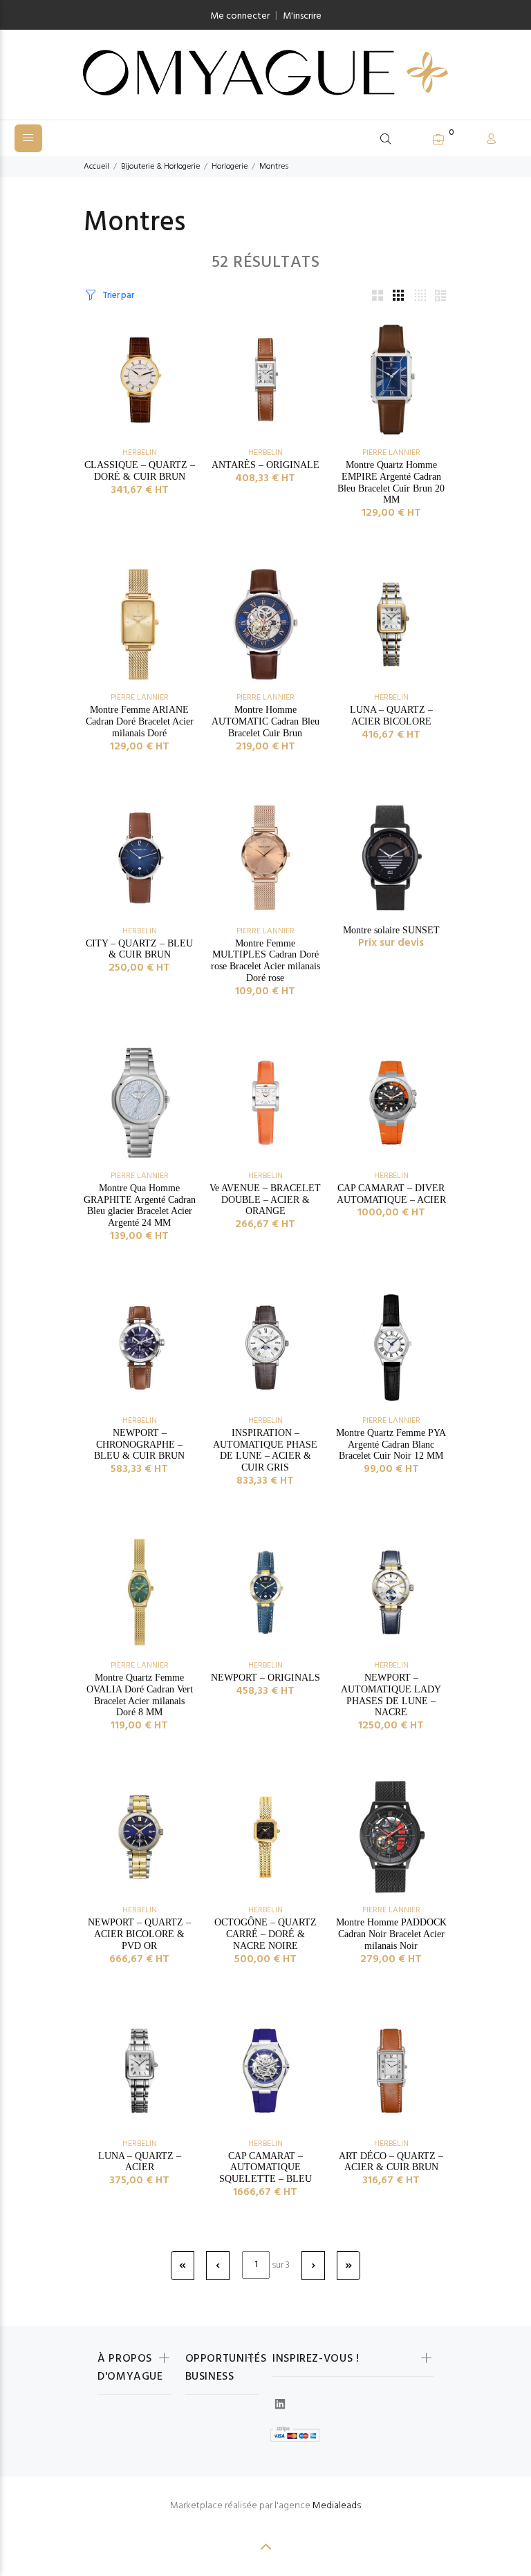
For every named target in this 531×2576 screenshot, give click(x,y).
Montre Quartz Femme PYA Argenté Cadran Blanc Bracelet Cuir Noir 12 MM (391, 1445)
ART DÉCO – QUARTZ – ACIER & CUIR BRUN (391, 2162)
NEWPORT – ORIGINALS (265, 1678)
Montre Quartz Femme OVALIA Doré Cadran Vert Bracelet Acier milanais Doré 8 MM (140, 1695)
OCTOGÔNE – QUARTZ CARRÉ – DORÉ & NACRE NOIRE (265, 1934)
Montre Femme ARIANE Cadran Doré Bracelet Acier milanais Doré (140, 721)
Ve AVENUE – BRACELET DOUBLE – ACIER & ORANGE (265, 1200)
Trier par (118, 296)
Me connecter (240, 16)
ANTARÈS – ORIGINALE (265, 465)
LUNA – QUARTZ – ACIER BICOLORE (391, 716)
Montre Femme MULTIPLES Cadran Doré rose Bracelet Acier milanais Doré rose (265, 961)
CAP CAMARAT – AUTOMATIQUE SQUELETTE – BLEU (265, 2168)
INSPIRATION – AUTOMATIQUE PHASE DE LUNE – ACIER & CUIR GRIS (265, 1450)
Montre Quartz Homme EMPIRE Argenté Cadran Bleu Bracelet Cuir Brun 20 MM (391, 482)
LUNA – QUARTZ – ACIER (140, 2162)
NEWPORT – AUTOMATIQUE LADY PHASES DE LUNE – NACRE (391, 1695)
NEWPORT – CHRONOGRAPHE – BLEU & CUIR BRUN (139, 1445)
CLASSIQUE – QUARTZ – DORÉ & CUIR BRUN (140, 471)
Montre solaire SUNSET (391, 930)
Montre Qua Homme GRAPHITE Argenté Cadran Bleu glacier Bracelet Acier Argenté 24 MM (140, 1205)
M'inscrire (302, 16)
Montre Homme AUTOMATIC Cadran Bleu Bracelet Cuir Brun (265, 721)
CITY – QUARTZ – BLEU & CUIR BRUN (139, 949)
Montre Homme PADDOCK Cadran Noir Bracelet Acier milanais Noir (391, 1934)
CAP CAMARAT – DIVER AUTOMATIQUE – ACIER (391, 1194)
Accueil (96, 167)
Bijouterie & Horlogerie (160, 167)
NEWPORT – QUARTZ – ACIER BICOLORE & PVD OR (139, 1934)
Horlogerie (230, 167)
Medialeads (337, 2506)
